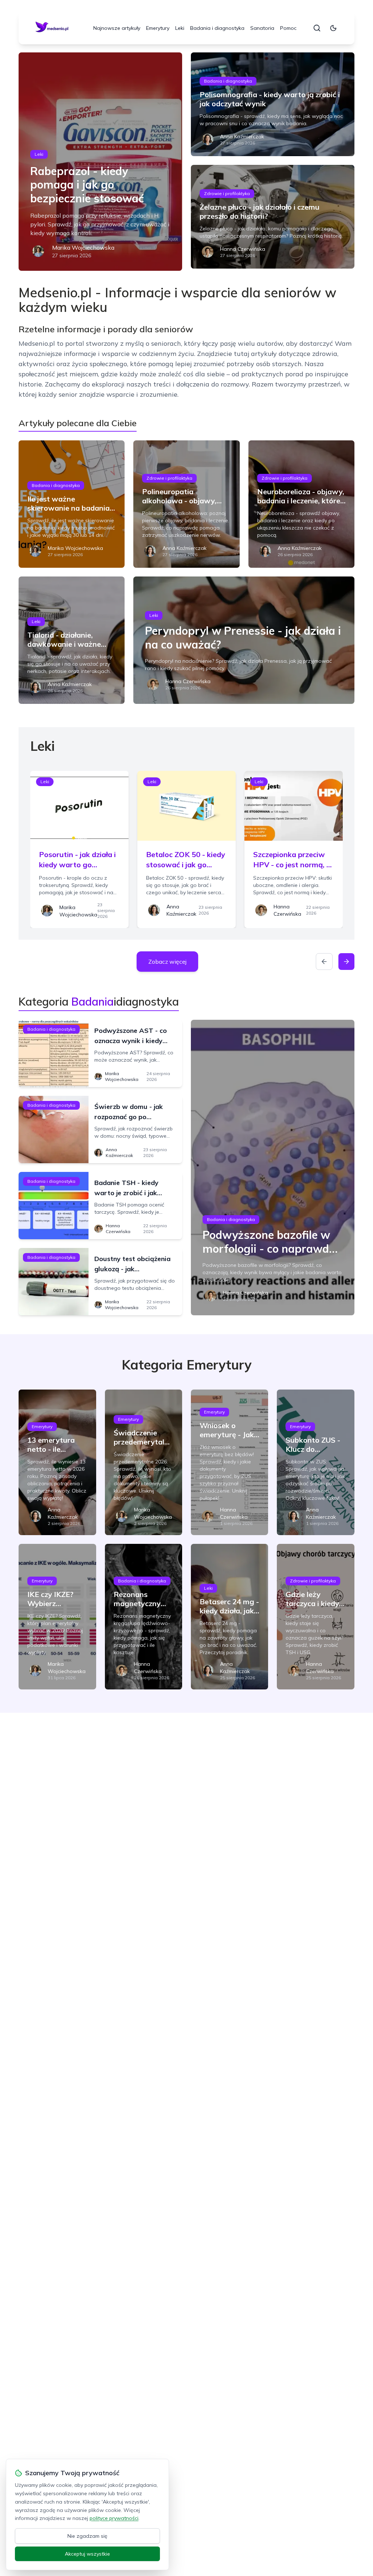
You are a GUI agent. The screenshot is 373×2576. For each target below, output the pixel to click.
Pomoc (288, 28)
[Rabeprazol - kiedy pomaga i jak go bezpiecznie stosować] (100, 162)
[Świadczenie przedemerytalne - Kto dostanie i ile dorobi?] (144, 1462)
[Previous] (324, 962)
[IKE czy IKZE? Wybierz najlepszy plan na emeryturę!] (57, 1617)
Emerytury (158, 28)
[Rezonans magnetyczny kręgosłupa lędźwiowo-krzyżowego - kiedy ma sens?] (144, 1617)
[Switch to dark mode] (333, 28)
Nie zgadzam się (87, 2536)
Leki (180, 28)
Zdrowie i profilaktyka (227, 193)
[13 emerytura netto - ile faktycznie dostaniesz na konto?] (57, 1462)
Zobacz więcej (167, 962)
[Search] (317, 28)
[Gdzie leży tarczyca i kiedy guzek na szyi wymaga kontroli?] (315, 1617)
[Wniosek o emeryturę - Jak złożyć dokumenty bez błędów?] (229, 1462)
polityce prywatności (114, 2518)
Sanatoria (262, 28)
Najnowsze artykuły (117, 28)
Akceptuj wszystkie (87, 2554)
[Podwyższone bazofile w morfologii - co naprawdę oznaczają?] (273, 1168)
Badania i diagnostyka (217, 28)
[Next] (346, 962)
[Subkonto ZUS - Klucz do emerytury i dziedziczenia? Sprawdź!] (315, 1462)
